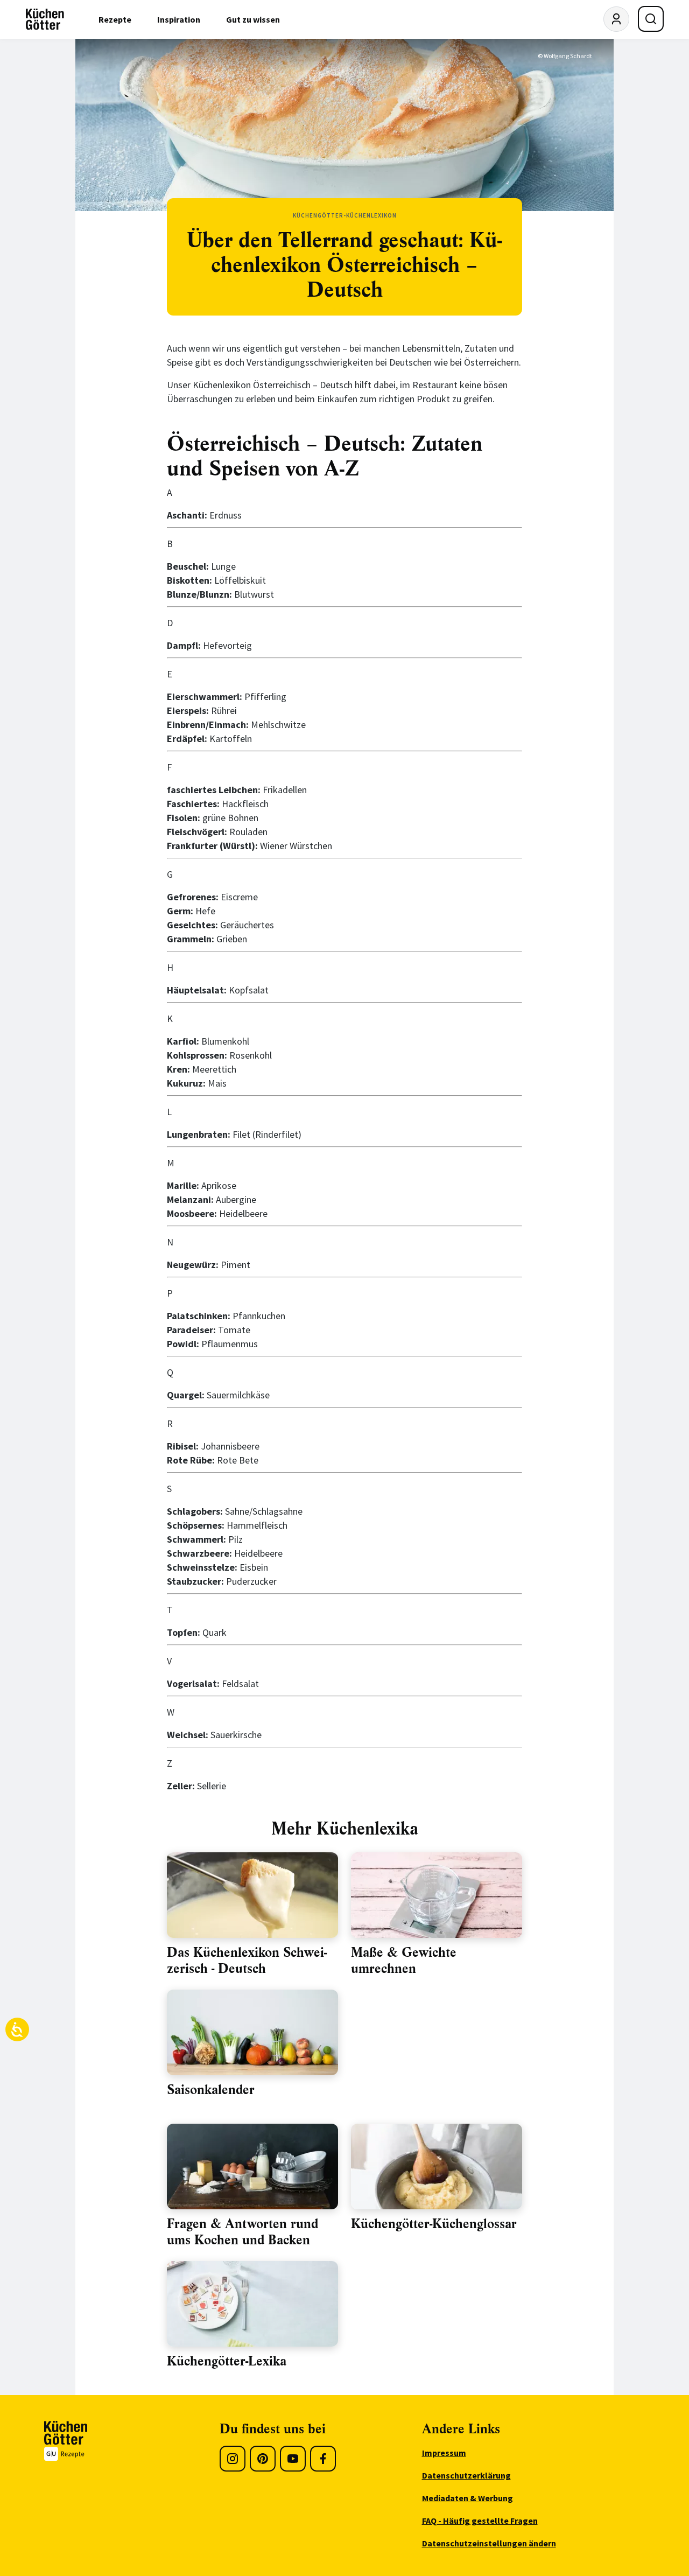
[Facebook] (323, 2459)
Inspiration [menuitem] (179, 19)
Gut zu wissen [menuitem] (253, 19)
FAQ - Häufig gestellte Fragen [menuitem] (480, 2521)
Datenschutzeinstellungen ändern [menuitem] (489, 2543)
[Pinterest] (263, 2459)
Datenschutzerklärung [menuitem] (466, 2475)
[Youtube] (293, 2459)
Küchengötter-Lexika (227, 2361)
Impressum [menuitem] (444, 2453)
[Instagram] (233, 2459)
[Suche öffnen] (651, 19)
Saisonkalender (211, 2090)
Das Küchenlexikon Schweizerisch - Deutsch (247, 1961)
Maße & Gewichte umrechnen (404, 1961)
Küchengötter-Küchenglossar (434, 2224)
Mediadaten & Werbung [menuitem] (467, 2498)
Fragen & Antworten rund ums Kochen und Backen (242, 2232)
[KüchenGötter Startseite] (45, 19)
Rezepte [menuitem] (115, 19)
